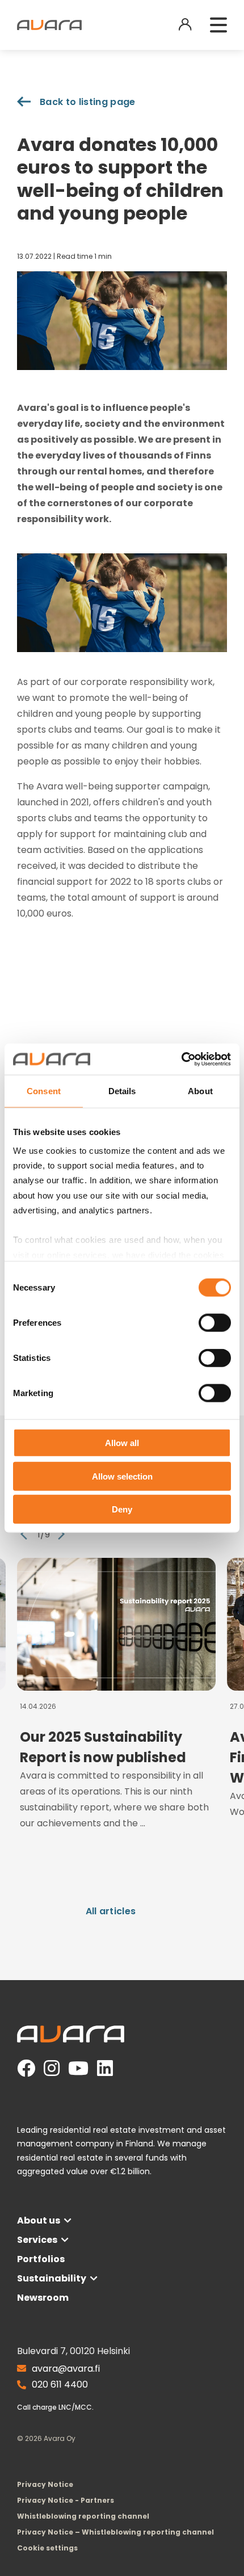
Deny (122, 1509)
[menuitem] (47, 2548)
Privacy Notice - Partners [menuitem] (66, 2500)
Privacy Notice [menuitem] (45, 2484)
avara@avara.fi (66, 2369)
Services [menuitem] (37, 2240)
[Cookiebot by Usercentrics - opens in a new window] (181, 1059)
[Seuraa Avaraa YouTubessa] (78, 2069)
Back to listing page (87, 102)
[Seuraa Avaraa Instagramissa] (52, 2069)
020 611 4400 (60, 2384)
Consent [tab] (44, 1091)
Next (61, 1534)
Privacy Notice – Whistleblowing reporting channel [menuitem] (115, 2532)
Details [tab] (122, 1091)
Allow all (122, 1443)
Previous (24, 1534)
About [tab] (200, 1091)
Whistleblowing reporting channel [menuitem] (83, 2516)
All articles (111, 1911)
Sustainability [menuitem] (52, 2278)
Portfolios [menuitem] (41, 2259)
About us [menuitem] (39, 2220)
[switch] (215, 1323)
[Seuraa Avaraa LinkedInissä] (105, 2069)
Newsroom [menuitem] (43, 2298)
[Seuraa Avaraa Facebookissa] (26, 2069)
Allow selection (122, 1476)
